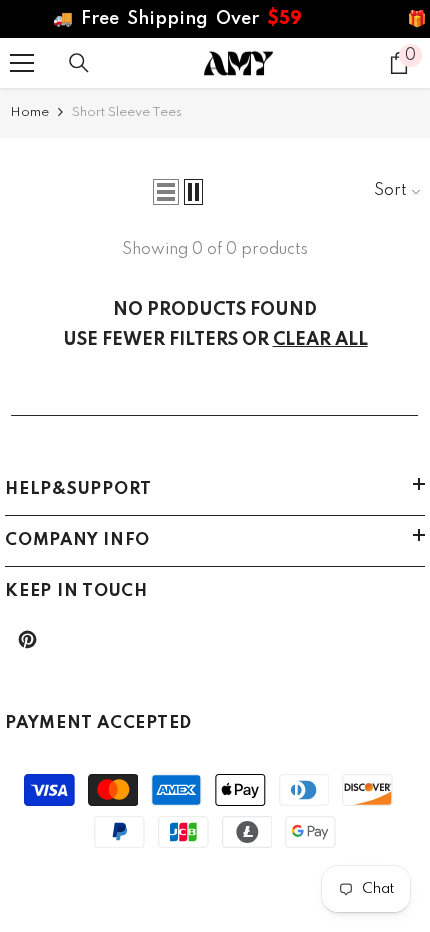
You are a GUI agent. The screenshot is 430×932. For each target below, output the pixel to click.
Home (29, 112)
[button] (166, 192)
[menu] (22, 63)
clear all (320, 340)
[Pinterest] (27, 639)
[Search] (79, 63)
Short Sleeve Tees (127, 112)
